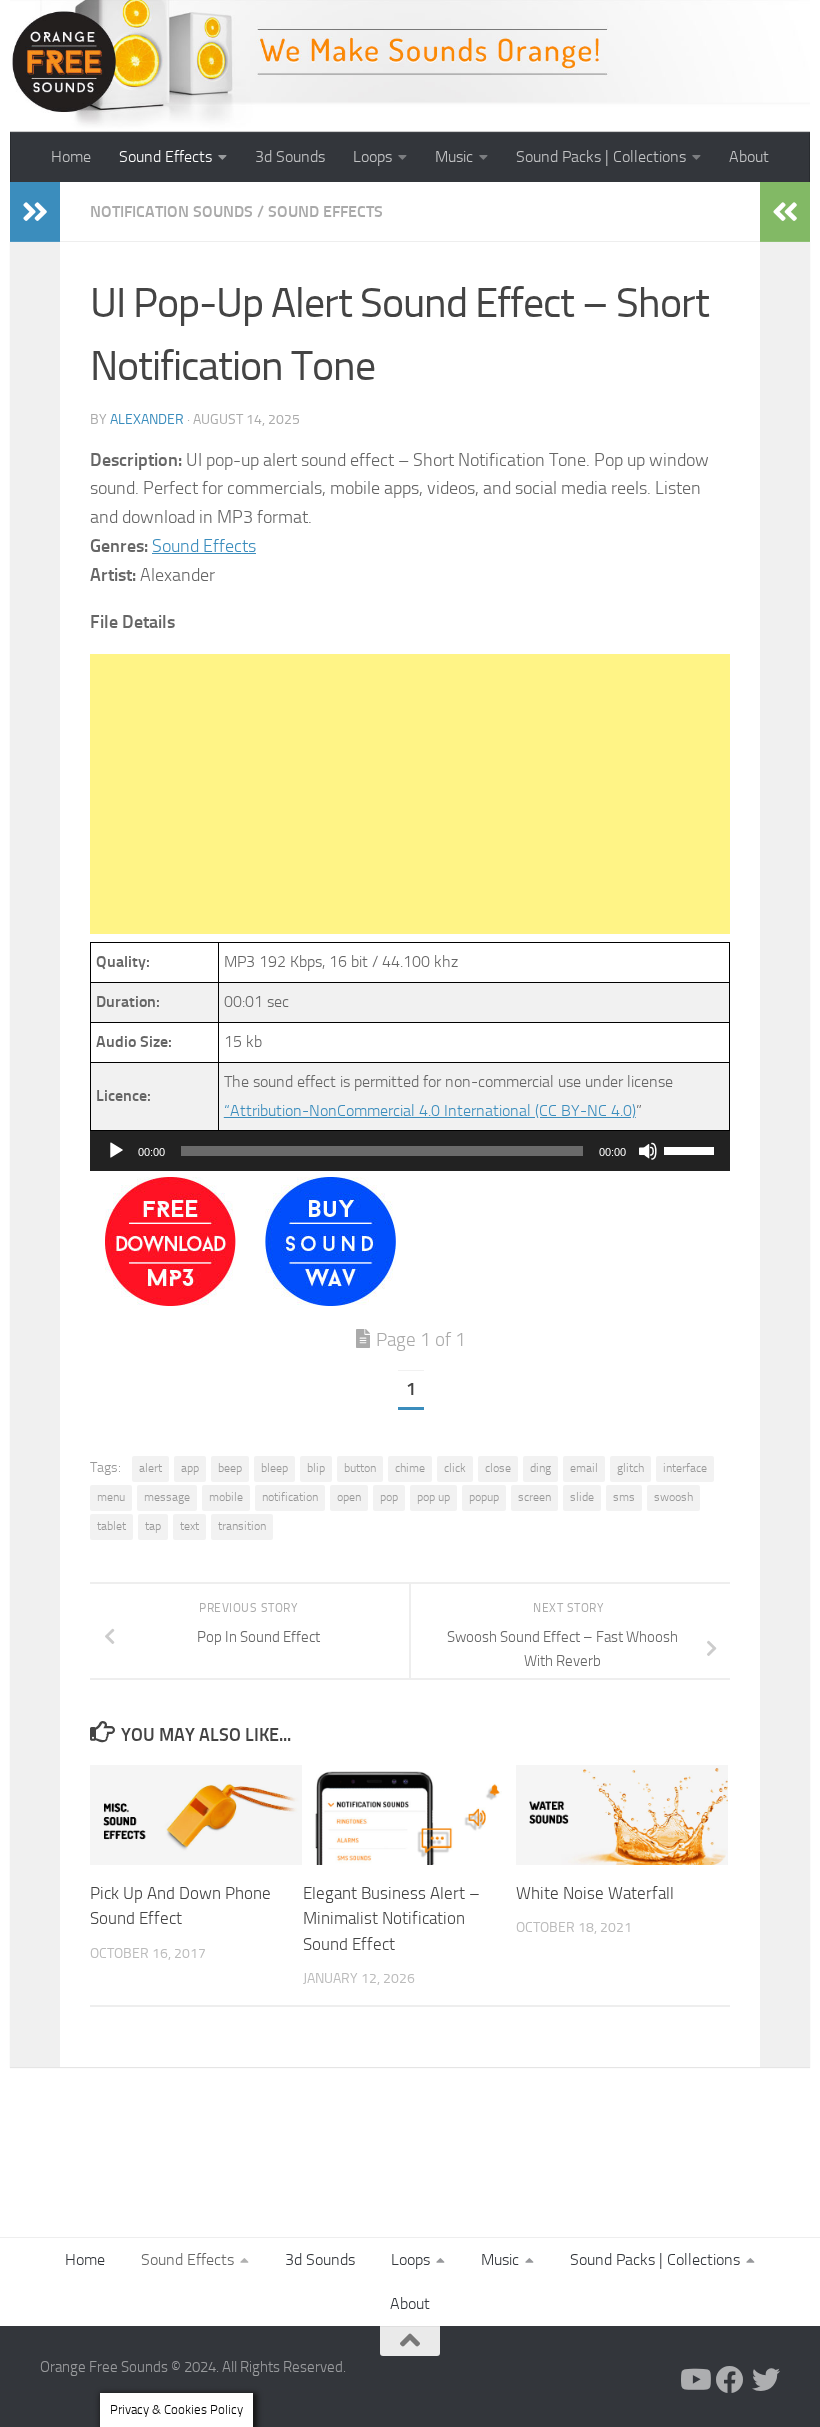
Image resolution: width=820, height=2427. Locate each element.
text (189, 1526)
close (498, 1468)
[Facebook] (730, 2380)
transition (242, 1526)
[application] (410, 1151)
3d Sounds (290, 156)
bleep (274, 1468)
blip (316, 1468)
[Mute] (648, 1151)
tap (153, 1526)
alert (150, 1468)
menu (111, 1497)
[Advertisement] (410, 794)
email (584, 1468)
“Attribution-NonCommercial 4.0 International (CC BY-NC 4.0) (430, 1110)
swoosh (673, 1497)
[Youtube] (694, 2380)
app (190, 1468)
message (167, 1497)
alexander (147, 419)
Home (71, 156)
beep (230, 1468)
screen (534, 1497)
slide (582, 1497)
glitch (630, 1468)
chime (410, 1468)
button (360, 1468)
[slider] (692, 1149)
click (455, 1468)
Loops (372, 156)
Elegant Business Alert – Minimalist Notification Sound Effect (391, 1918)
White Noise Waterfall (595, 1893)
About (749, 156)
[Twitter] (766, 2380)
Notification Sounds (171, 211)
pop (389, 1497)
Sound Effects (165, 156)
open (349, 1497)
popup (484, 1497)
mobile (226, 1497)
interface (685, 1468)
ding (540, 1468)
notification (290, 1497)
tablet (111, 1526)
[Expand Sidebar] (35, 212)
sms (624, 1497)
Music (454, 156)
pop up (433, 1497)
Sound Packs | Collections (601, 156)
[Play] (116, 1151)
